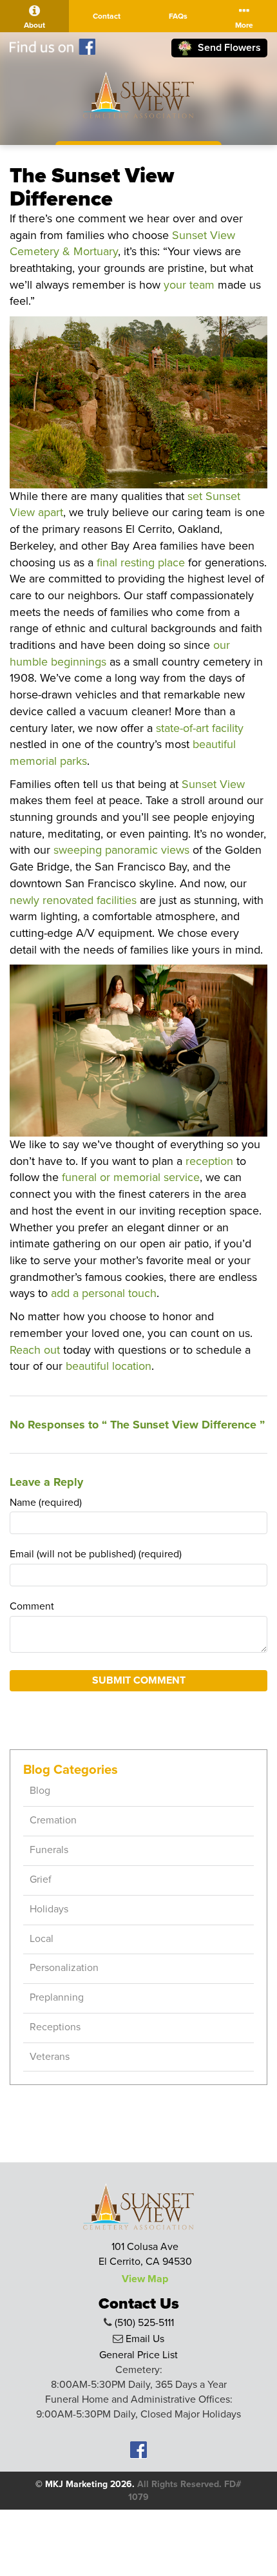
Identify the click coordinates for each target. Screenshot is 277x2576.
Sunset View (213, 784)
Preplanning (57, 1997)
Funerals (49, 1850)
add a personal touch (104, 1293)
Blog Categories (71, 1770)
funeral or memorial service (131, 1177)
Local (42, 1939)
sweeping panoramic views (121, 850)
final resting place (141, 562)
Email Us (145, 2339)
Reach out (35, 1350)
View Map (145, 2279)
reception (209, 1161)
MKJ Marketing (76, 2484)
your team (189, 285)
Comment (32, 1606)
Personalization (64, 1968)
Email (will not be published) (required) (96, 1554)
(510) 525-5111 (144, 2323)
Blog (40, 1791)
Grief (41, 1879)
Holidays (49, 1909)
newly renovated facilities (73, 900)
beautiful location (109, 1366)
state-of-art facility (200, 728)
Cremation (53, 1820)
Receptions (55, 2027)
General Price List (138, 2355)
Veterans (50, 2057)
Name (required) (46, 1503)
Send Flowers (228, 48)
